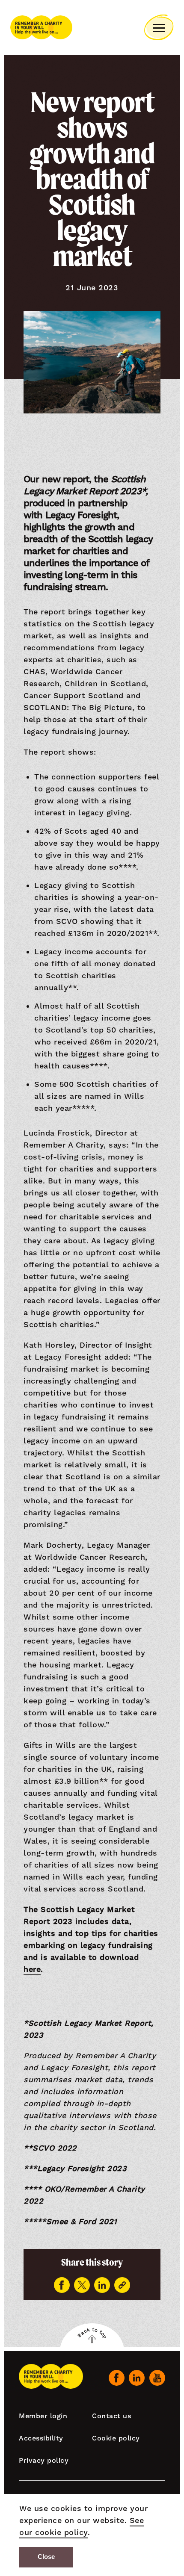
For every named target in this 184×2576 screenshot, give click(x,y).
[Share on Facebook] (62, 2285)
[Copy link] (122, 2285)
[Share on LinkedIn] (102, 2285)
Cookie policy (116, 2438)
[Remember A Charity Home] (41, 27)
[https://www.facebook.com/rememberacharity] (117, 2378)
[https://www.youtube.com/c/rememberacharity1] (157, 2378)
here (32, 1969)
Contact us (111, 2416)
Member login (43, 2416)
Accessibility (41, 2438)
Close (46, 2557)
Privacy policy (44, 2460)
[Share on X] (82, 2285)
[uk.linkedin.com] (137, 2378)
